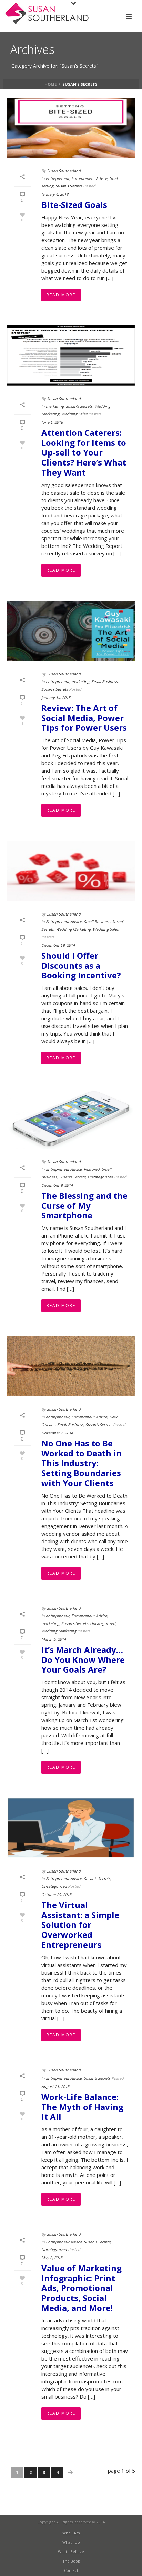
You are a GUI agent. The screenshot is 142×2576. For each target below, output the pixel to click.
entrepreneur (58, 178)
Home (50, 84)
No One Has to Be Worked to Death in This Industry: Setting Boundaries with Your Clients (82, 1463)
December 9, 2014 (57, 1185)
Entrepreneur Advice (89, 178)
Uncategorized (100, 1177)
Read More (61, 295)
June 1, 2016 (52, 422)
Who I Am (71, 2533)
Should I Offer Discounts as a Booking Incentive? (81, 965)
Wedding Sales (74, 414)
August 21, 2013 (55, 2086)
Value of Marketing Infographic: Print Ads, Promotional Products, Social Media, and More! (82, 2288)
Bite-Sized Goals (74, 205)
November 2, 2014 (57, 1433)
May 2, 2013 (52, 2258)
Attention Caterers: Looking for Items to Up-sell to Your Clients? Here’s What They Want (84, 452)
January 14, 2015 (56, 697)
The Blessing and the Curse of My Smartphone (84, 1206)
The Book (71, 2561)
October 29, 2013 (56, 1894)
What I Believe (71, 2552)
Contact (71, 2570)
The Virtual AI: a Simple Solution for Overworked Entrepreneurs (80, 1925)
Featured (92, 1169)
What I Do (71, 2542)
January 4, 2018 (55, 194)
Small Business (104, 682)
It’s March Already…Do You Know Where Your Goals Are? (83, 1660)
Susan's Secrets (69, 186)
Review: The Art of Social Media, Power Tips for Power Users (84, 718)
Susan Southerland (64, 171)
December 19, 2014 (58, 945)
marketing (55, 406)
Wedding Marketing (73, 929)
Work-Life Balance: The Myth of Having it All (82, 2107)
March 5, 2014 (54, 1639)
